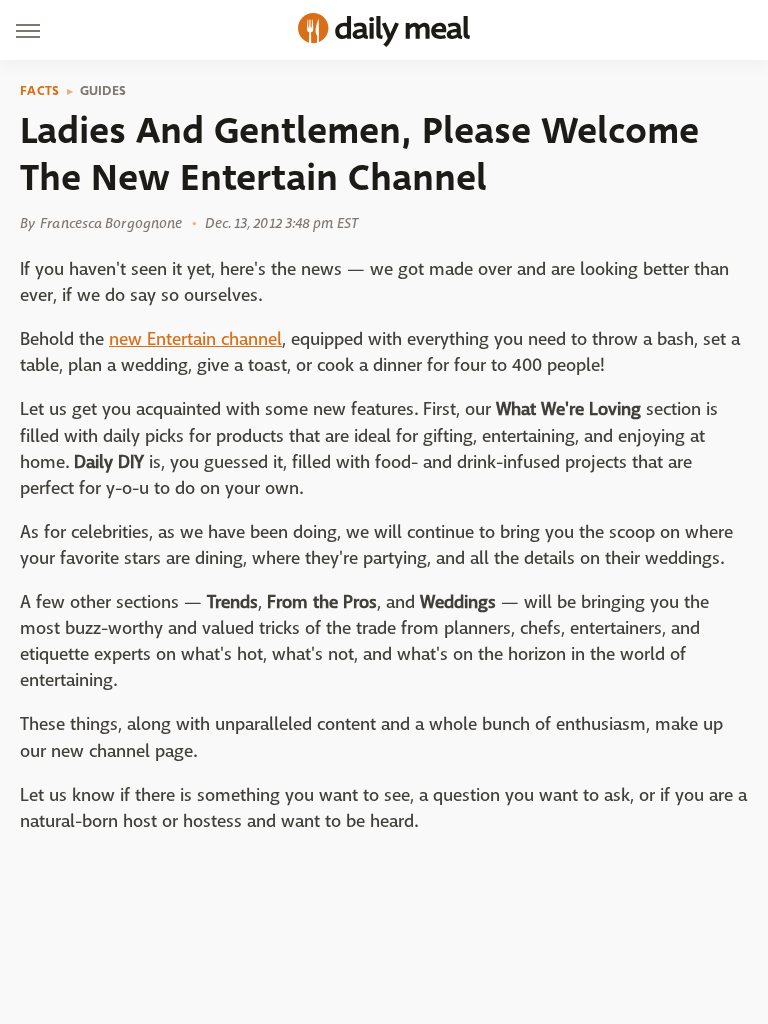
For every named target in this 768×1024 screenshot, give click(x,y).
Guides (103, 91)
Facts (40, 91)
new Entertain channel (195, 339)
